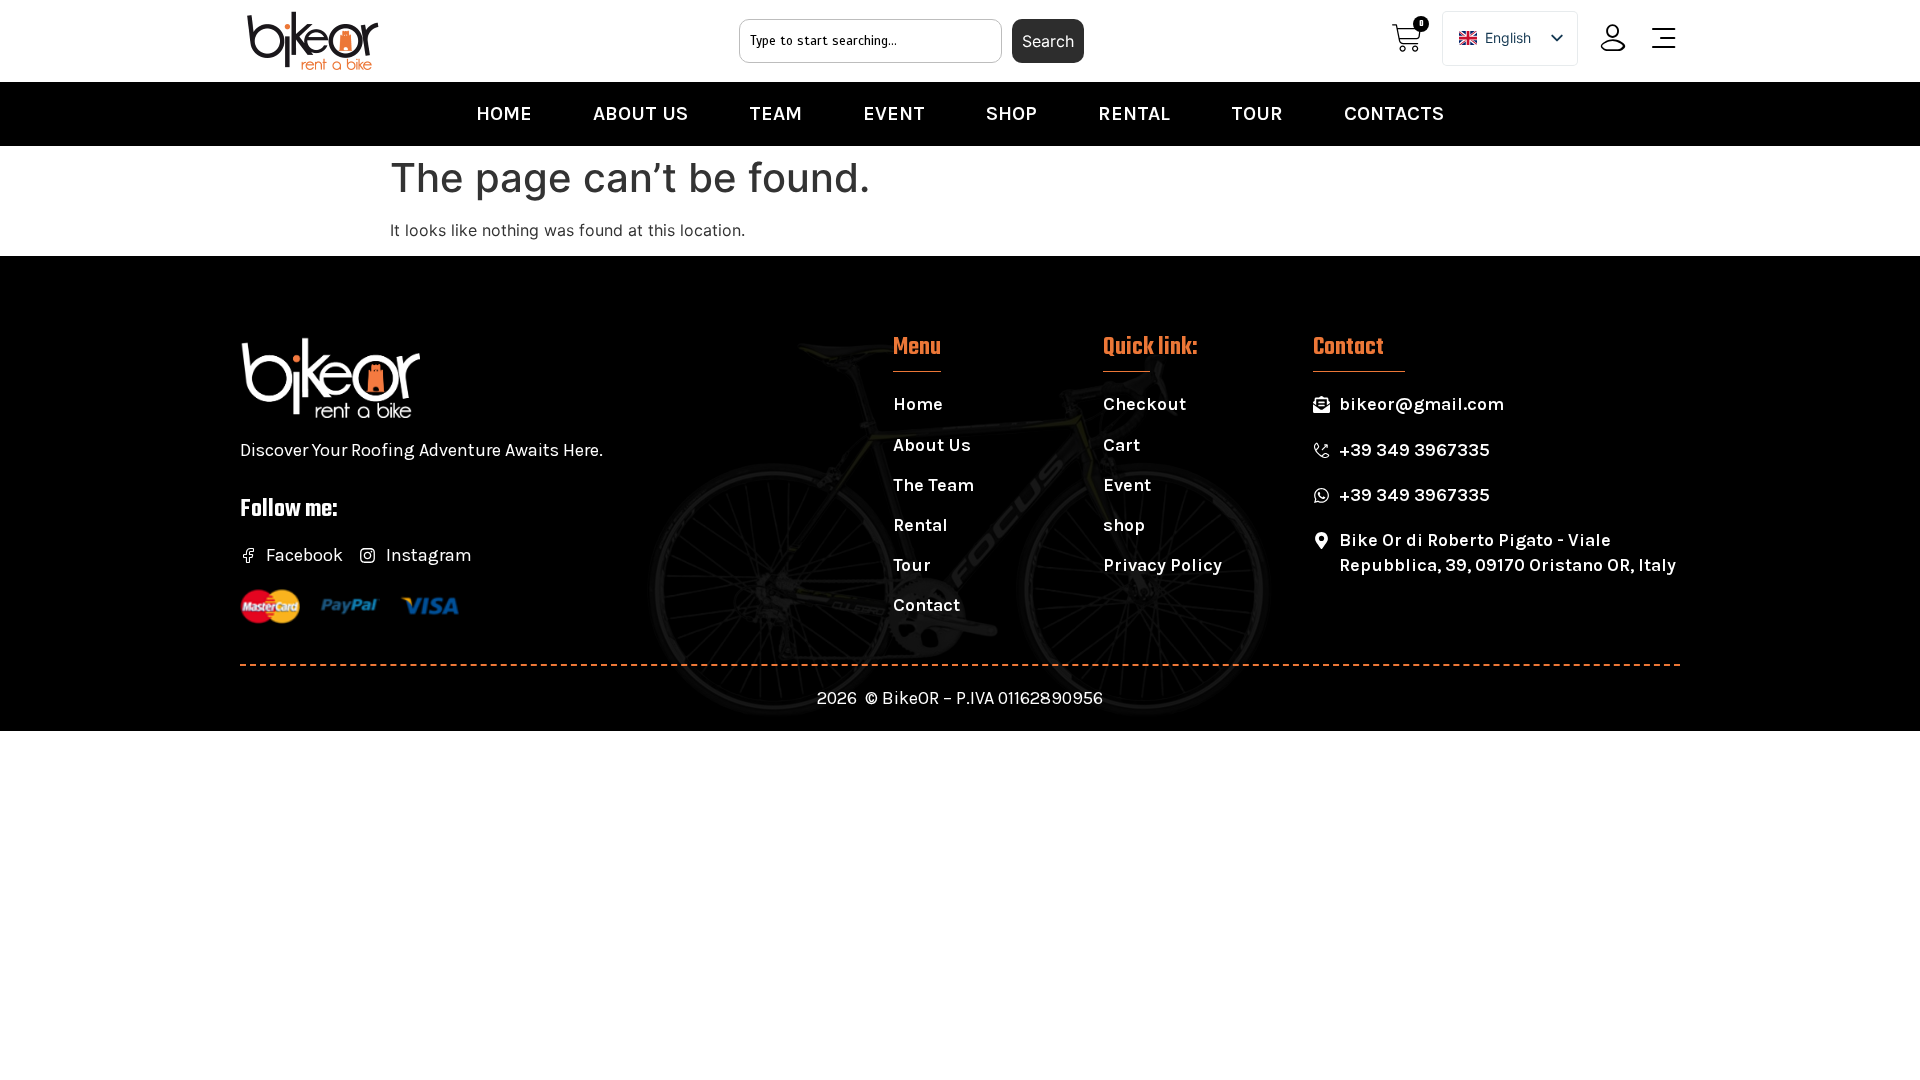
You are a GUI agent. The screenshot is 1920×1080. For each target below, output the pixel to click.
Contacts (1394, 113)
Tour (1257, 113)
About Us (640, 113)
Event (894, 113)
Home (504, 113)
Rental (1134, 113)
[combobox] (870, 41)
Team (775, 113)
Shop (1011, 113)
